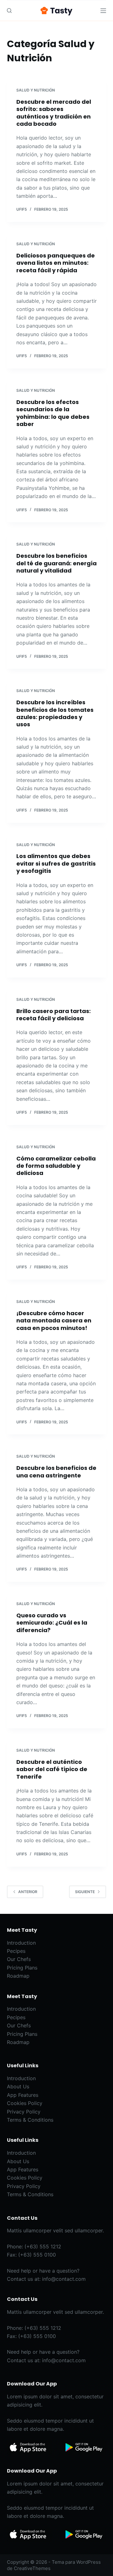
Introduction (21, 1943)
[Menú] (103, 11)
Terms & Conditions (30, 2120)
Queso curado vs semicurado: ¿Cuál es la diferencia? (52, 1623)
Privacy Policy (24, 2112)
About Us (18, 2086)
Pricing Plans (22, 1968)
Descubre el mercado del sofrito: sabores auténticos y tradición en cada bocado (54, 113)
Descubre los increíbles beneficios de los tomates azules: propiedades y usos (55, 713)
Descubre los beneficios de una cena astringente (56, 1471)
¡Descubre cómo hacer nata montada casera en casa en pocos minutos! (54, 1321)
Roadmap (18, 1976)
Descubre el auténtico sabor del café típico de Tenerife (52, 1769)
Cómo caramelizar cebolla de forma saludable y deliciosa (56, 1166)
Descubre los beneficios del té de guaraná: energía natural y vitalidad (56, 563)
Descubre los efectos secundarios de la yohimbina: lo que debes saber (53, 413)
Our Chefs (19, 1959)
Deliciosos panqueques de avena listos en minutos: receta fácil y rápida (56, 263)
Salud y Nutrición (36, 90)
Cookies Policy (25, 2103)
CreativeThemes (32, 2568)
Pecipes (16, 1951)
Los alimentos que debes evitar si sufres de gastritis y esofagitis (56, 863)
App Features (23, 2095)
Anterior (28, 1892)
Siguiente (85, 1892)
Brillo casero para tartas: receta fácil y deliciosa (54, 1015)
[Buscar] (9, 11)
